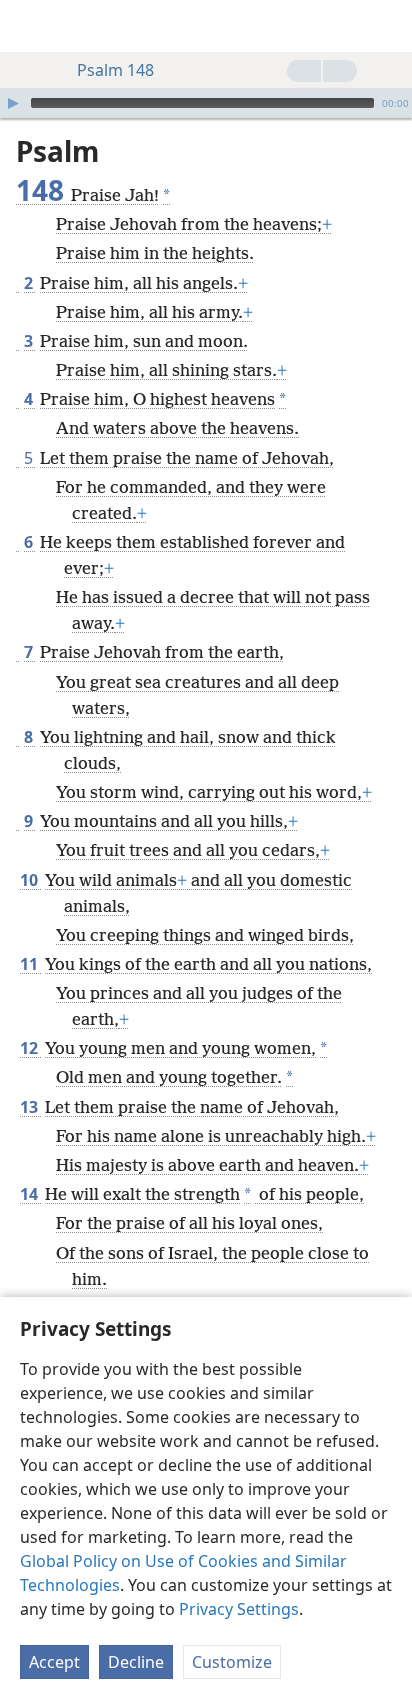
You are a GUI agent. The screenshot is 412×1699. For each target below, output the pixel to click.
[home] (30, 26)
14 (30, 1194)
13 (30, 1107)
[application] (206, 103)
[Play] (13, 103)
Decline (136, 1662)
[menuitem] (30, 26)
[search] (387, 26)
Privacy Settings (239, 1609)
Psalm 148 (115, 70)
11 (30, 964)
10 (30, 880)
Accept (54, 1662)
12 (30, 1048)
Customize (232, 1662)
